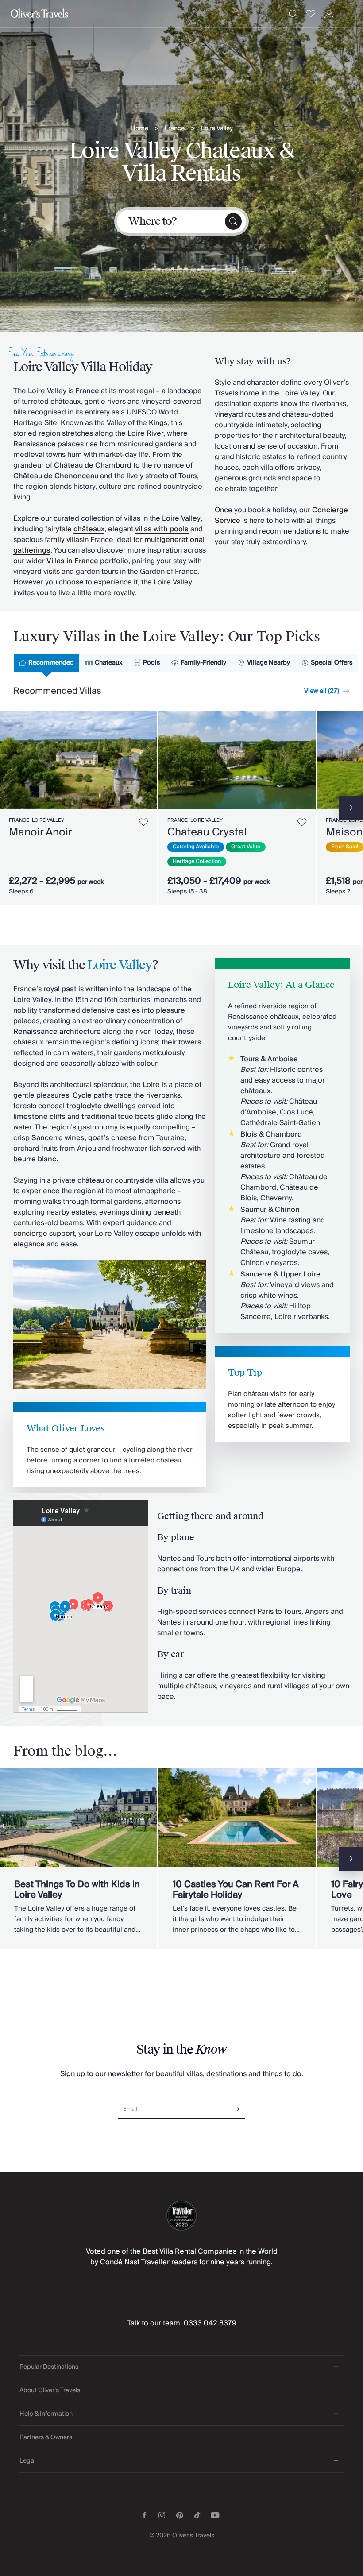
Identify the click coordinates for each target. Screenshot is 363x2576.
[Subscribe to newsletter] (236, 2106)
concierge (30, 1234)
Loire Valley (217, 129)
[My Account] (329, 14)
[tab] (46, 663)
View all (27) (322, 691)
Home (139, 129)
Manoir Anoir (41, 832)
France (175, 129)
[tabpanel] (181, 806)
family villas (64, 540)
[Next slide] (151, 760)
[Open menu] (348, 14)
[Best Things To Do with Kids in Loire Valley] (79, 1859)
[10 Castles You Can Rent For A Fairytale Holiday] (237, 1859)
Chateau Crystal (207, 832)
